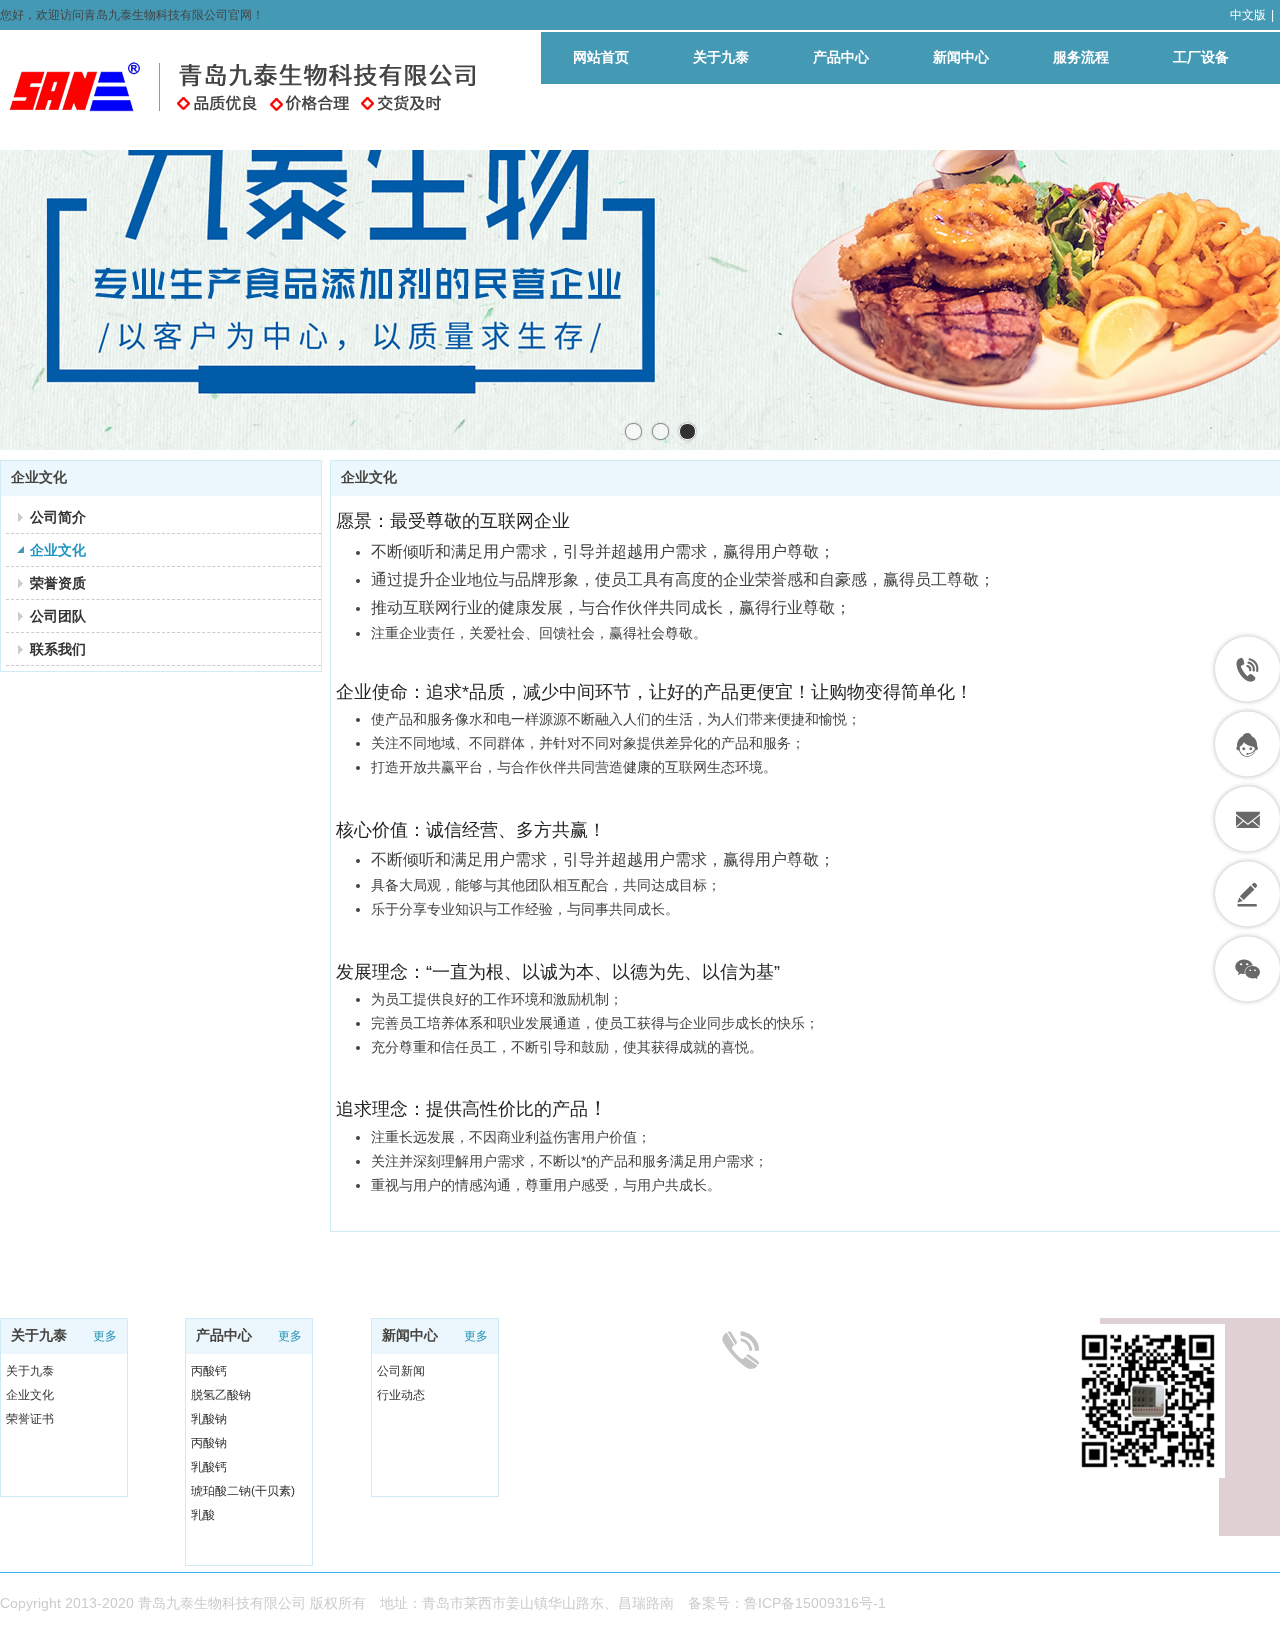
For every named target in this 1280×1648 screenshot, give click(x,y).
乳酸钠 (209, 1419)
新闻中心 (410, 1335)
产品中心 (224, 1335)
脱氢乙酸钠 (221, 1395)
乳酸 (203, 1515)
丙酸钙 (209, 1371)
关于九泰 (39, 1335)
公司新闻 (401, 1371)
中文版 (1248, 15)
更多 (105, 1336)
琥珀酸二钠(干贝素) (243, 1491)
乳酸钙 (209, 1467)
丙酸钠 (209, 1443)
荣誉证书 (30, 1419)
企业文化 (30, 1395)
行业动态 (401, 1395)
